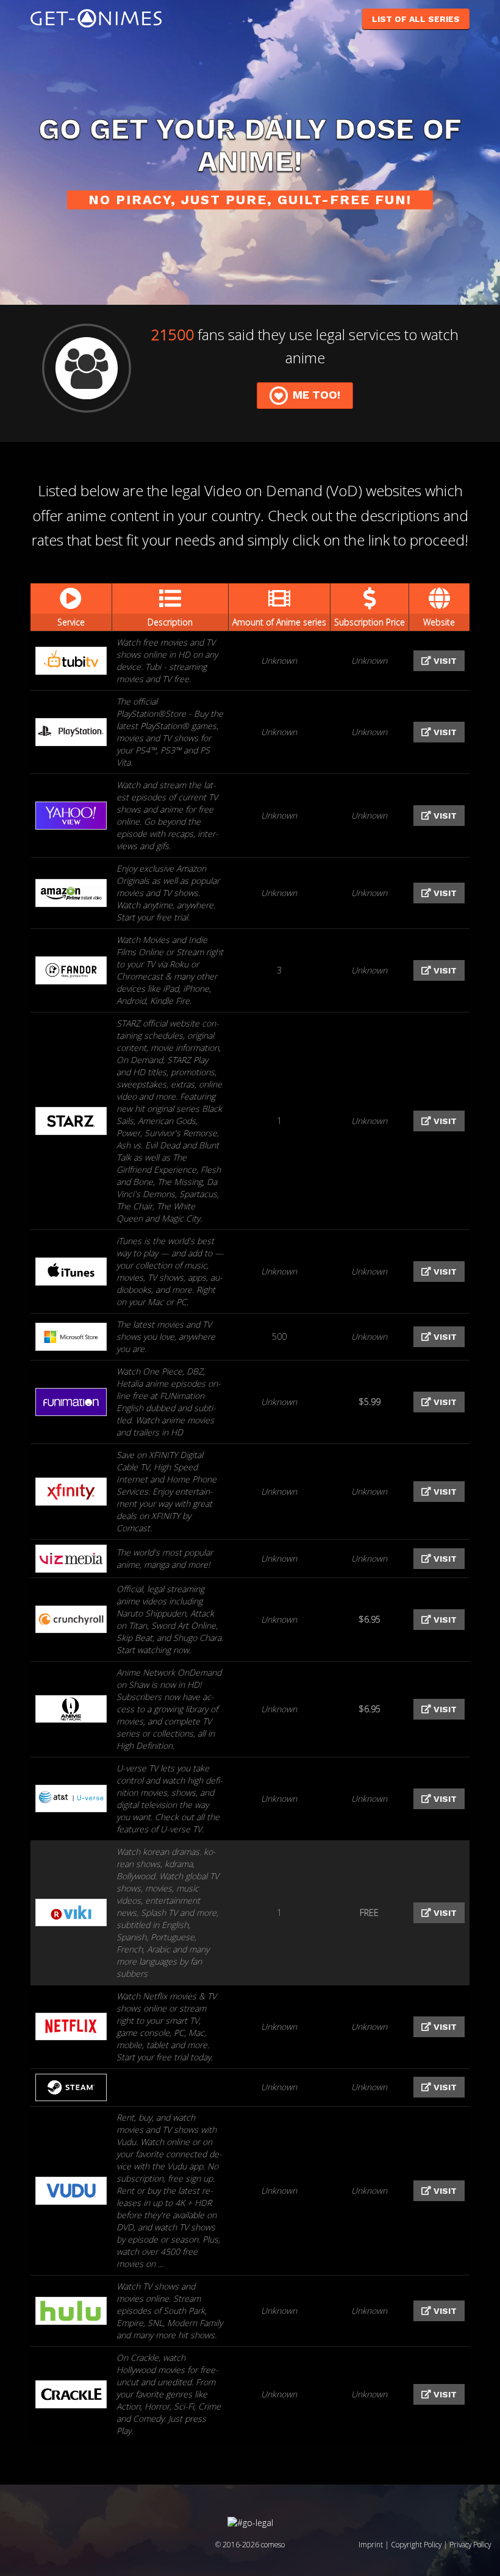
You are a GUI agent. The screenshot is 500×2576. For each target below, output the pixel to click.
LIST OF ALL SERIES (416, 19)
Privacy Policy (470, 2544)
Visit (444, 661)
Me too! (316, 395)
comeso (273, 2544)
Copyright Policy (416, 2544)
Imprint (371, 2544)
